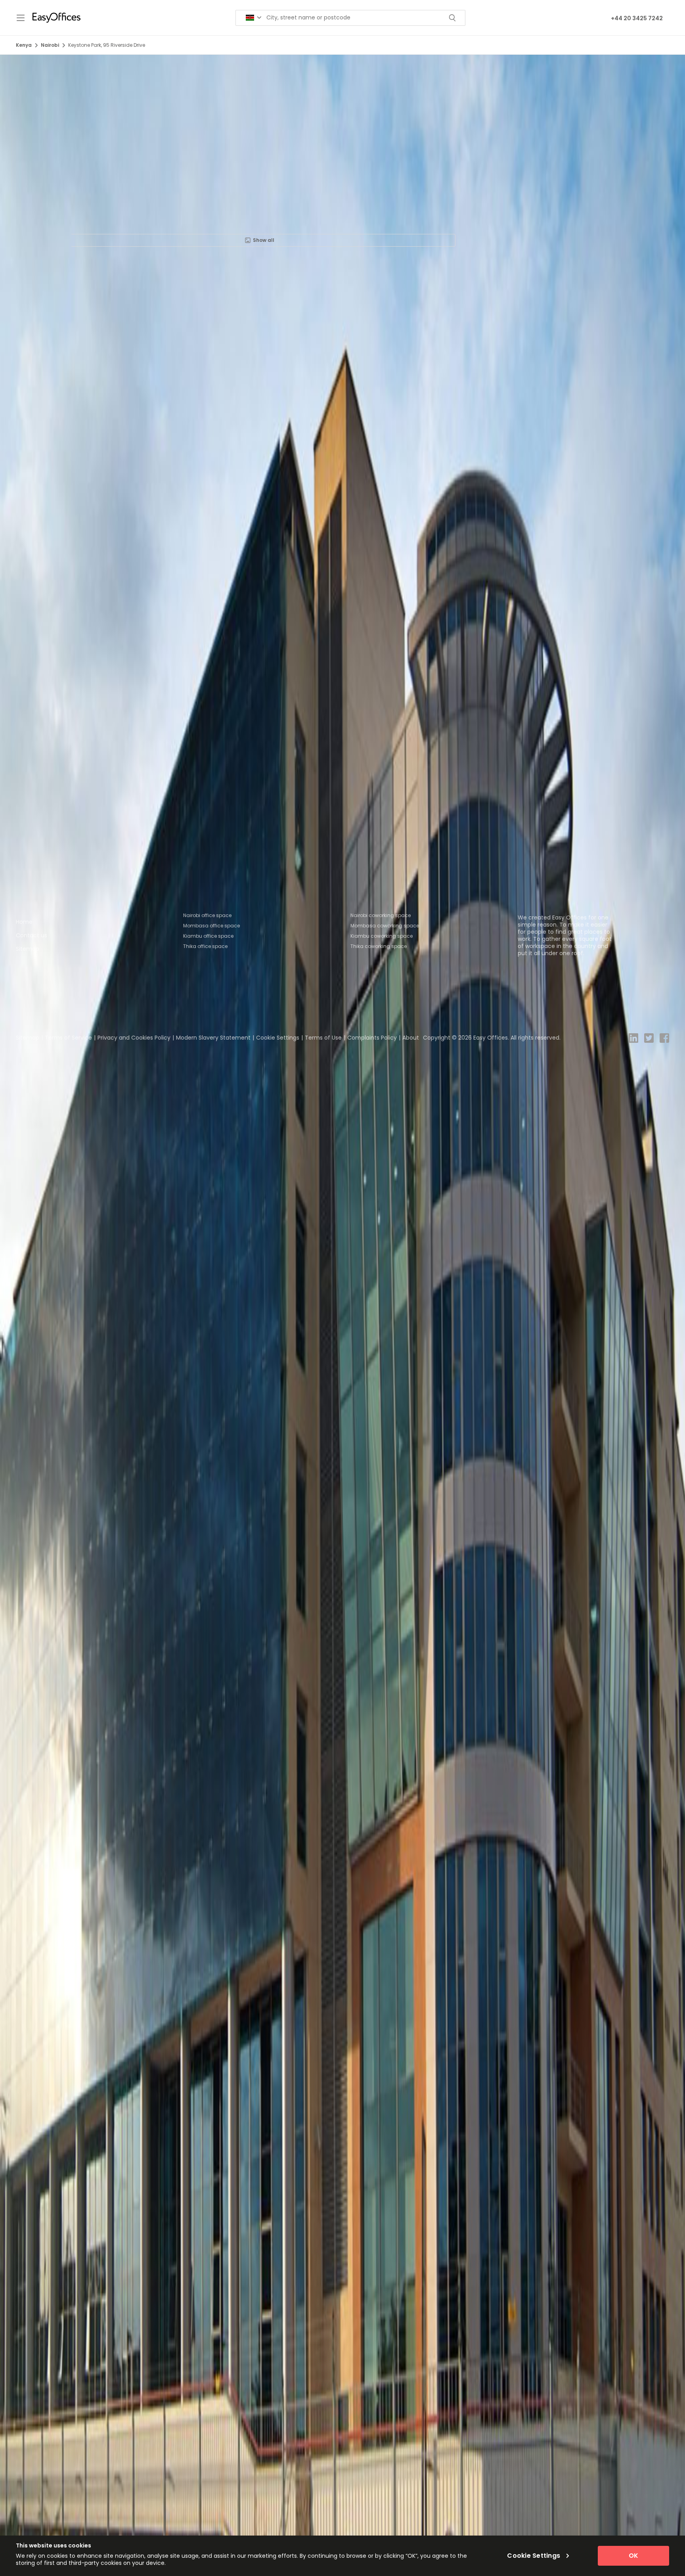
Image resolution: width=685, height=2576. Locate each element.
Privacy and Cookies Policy (134, 1038)
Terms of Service (68, 1038)
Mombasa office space (211, 926)
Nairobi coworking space (381, 915)
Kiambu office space (208, 936)
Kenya (24, 45)
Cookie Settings (278, 1038)
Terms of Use (323, 1038)
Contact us (32, 935)
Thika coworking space (379, 946)
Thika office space (205, 946)
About (411, 1038)
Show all (264, 240)
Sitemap (28, 949)
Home (24, 922)
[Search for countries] (254, 18)
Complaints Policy (372, 1038)
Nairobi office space (207, 915)
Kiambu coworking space (382, 936)
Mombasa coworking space (385, 926)
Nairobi (50, 45)
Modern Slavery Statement (213, 1038)
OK (633, 2556)
